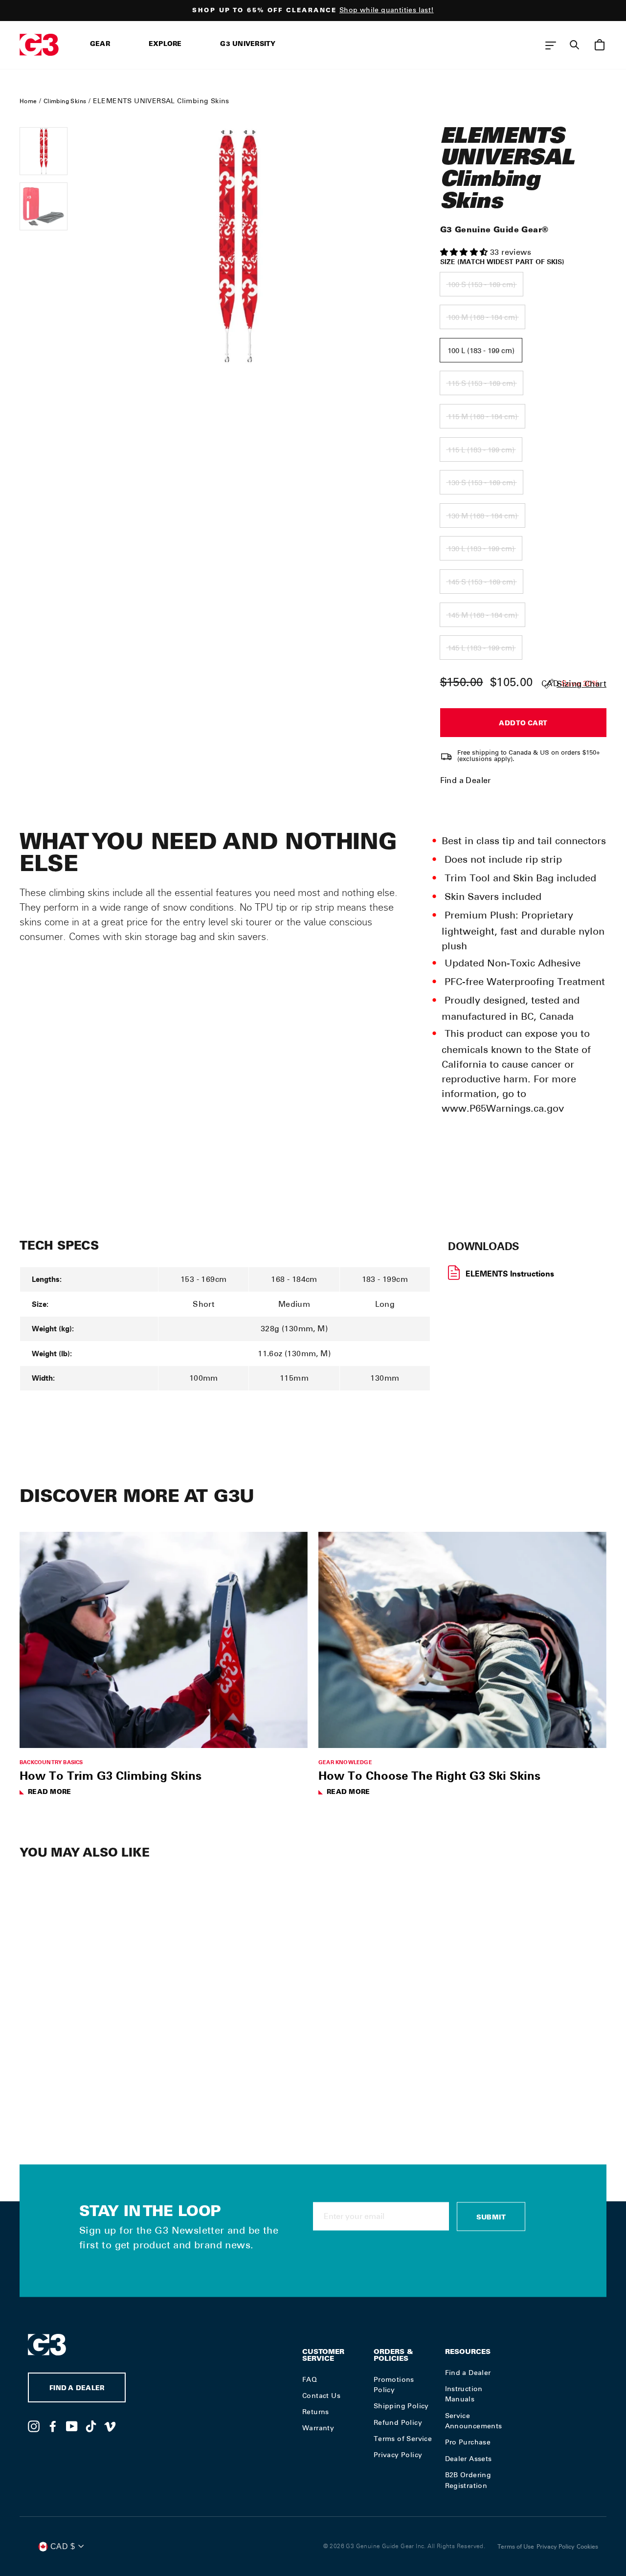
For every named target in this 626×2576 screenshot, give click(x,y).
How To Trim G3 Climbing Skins (111, 1775)
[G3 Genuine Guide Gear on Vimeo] (110, 2426)
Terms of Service (403, 2439)
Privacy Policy (398, 2455)
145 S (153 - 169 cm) (481, 582)
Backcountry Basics (51, 1762)
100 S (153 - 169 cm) (481, 285)
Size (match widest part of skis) (502, 262)
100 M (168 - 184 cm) (482, 317)
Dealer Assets (469, 2459)
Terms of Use (516, 2547)
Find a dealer (77, 2389)
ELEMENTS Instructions (510, 1274)
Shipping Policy (401, 2406)
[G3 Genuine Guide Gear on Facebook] (53, 2426)
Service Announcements (474, 2421)
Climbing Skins (65, 101)
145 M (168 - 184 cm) (482, 615)
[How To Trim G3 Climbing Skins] (164, 1640)
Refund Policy (398, 2422)
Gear (100, 45)
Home (28, 101)
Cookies (587, 2547)
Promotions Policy (394, 2385)
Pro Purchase (468, 2442)
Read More (49, 1793)
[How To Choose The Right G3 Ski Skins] (462, 1640)
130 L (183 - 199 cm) (481, 549)
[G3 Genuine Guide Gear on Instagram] (34, 2426)
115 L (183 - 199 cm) (481, 450)
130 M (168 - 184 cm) (482, 516)
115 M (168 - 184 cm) (482, 417)
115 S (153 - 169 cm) (481, 383)
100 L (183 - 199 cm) (481, 351)
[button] (465, 252)
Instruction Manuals (464, 2394)
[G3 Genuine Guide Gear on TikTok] (91, 2426)
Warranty (318, 2428)
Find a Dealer (466, 780)
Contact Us (321, 2396)
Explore (165, 45)
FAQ (310, 2379)
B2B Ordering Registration (468, 2480)
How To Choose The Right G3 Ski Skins (429, 1775)
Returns (316, 2412)
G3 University (248, 45)
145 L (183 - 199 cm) (481, 648)
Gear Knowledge (345, 1762)
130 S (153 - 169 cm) (481, 483)
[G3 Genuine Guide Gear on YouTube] (72, 2426)
